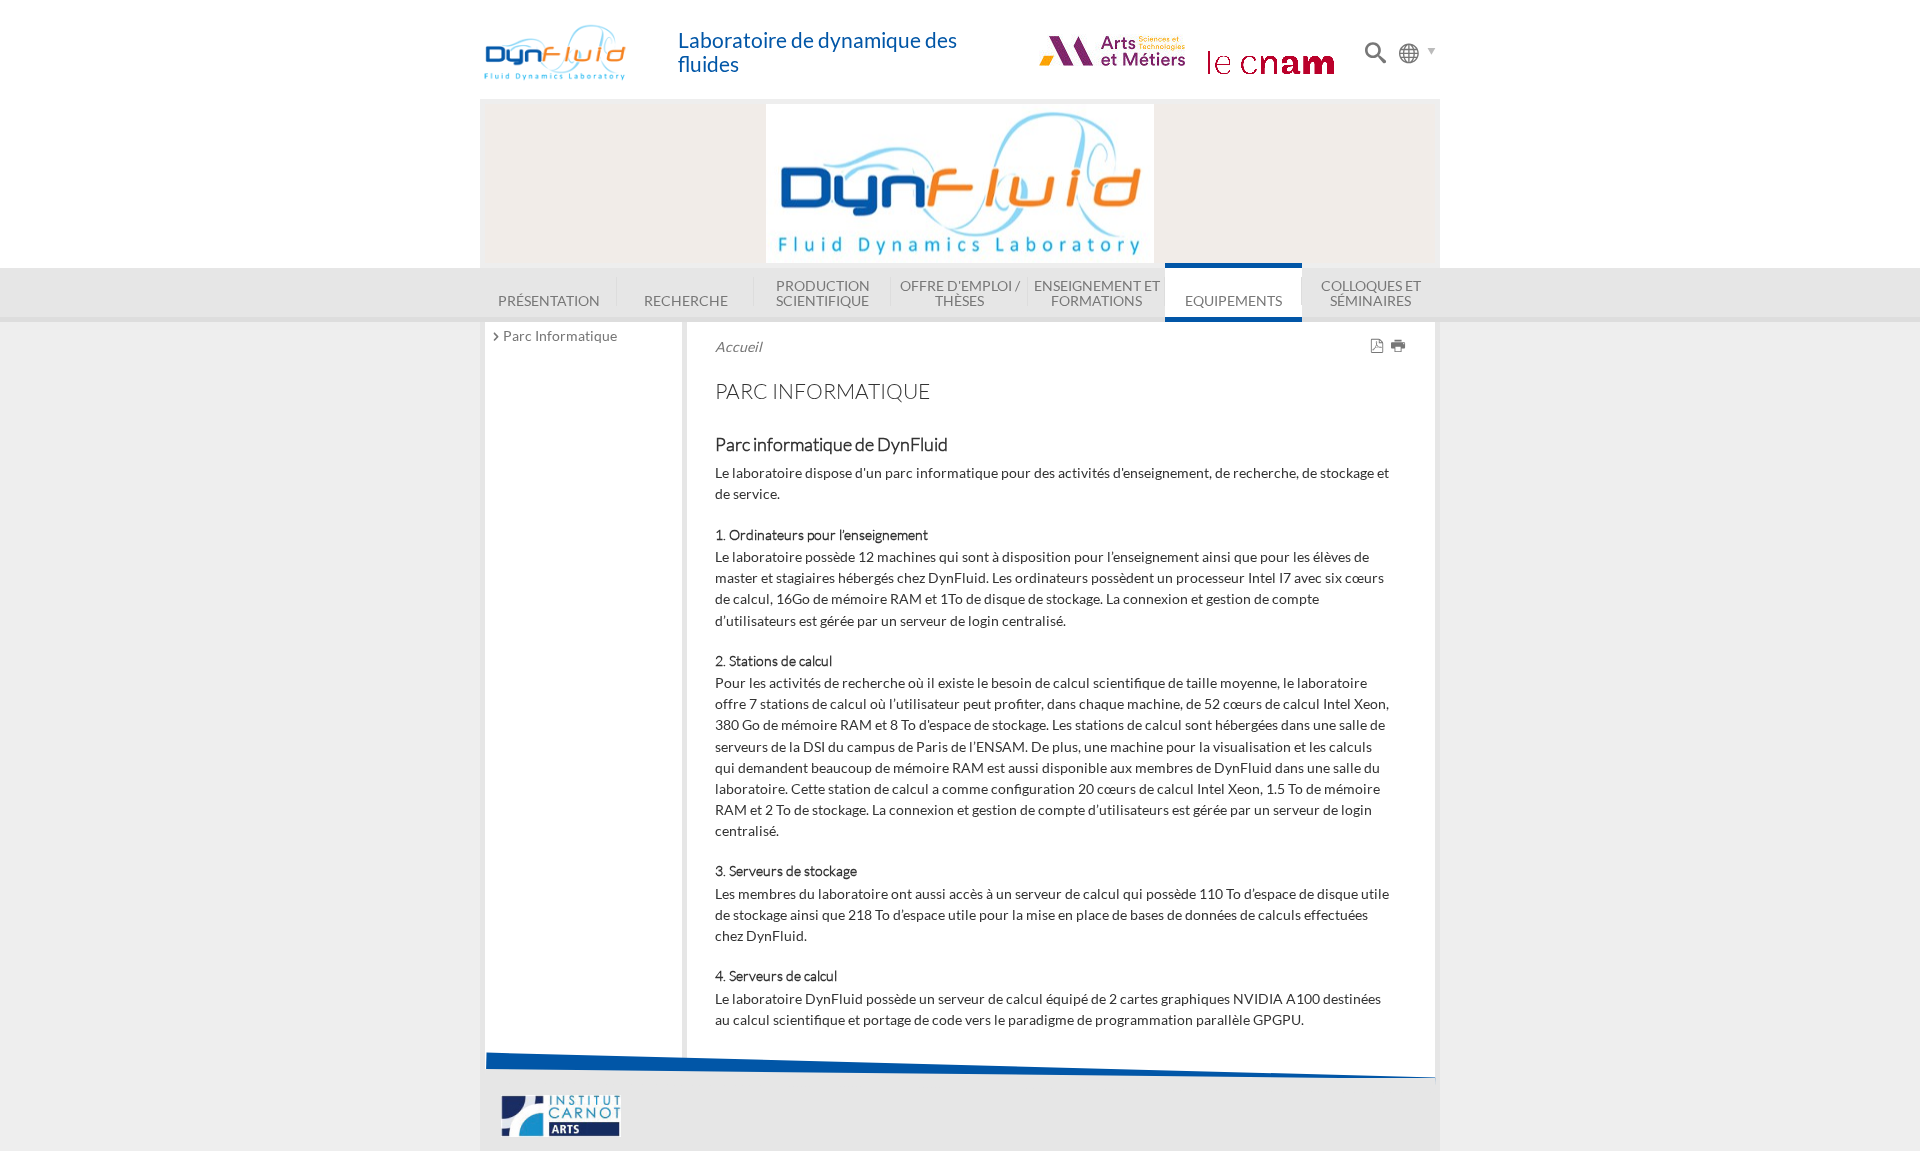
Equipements (1233, 300)
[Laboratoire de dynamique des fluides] (578, 52)
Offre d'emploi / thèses (960, 292)
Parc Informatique (560, 335)
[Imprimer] (1401, 346)
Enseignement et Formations (1097, 292)
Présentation (549, 300)
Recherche (686, 300)
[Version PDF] (1380, 346)
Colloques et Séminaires (1371, 292)
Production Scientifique (823, 292)
